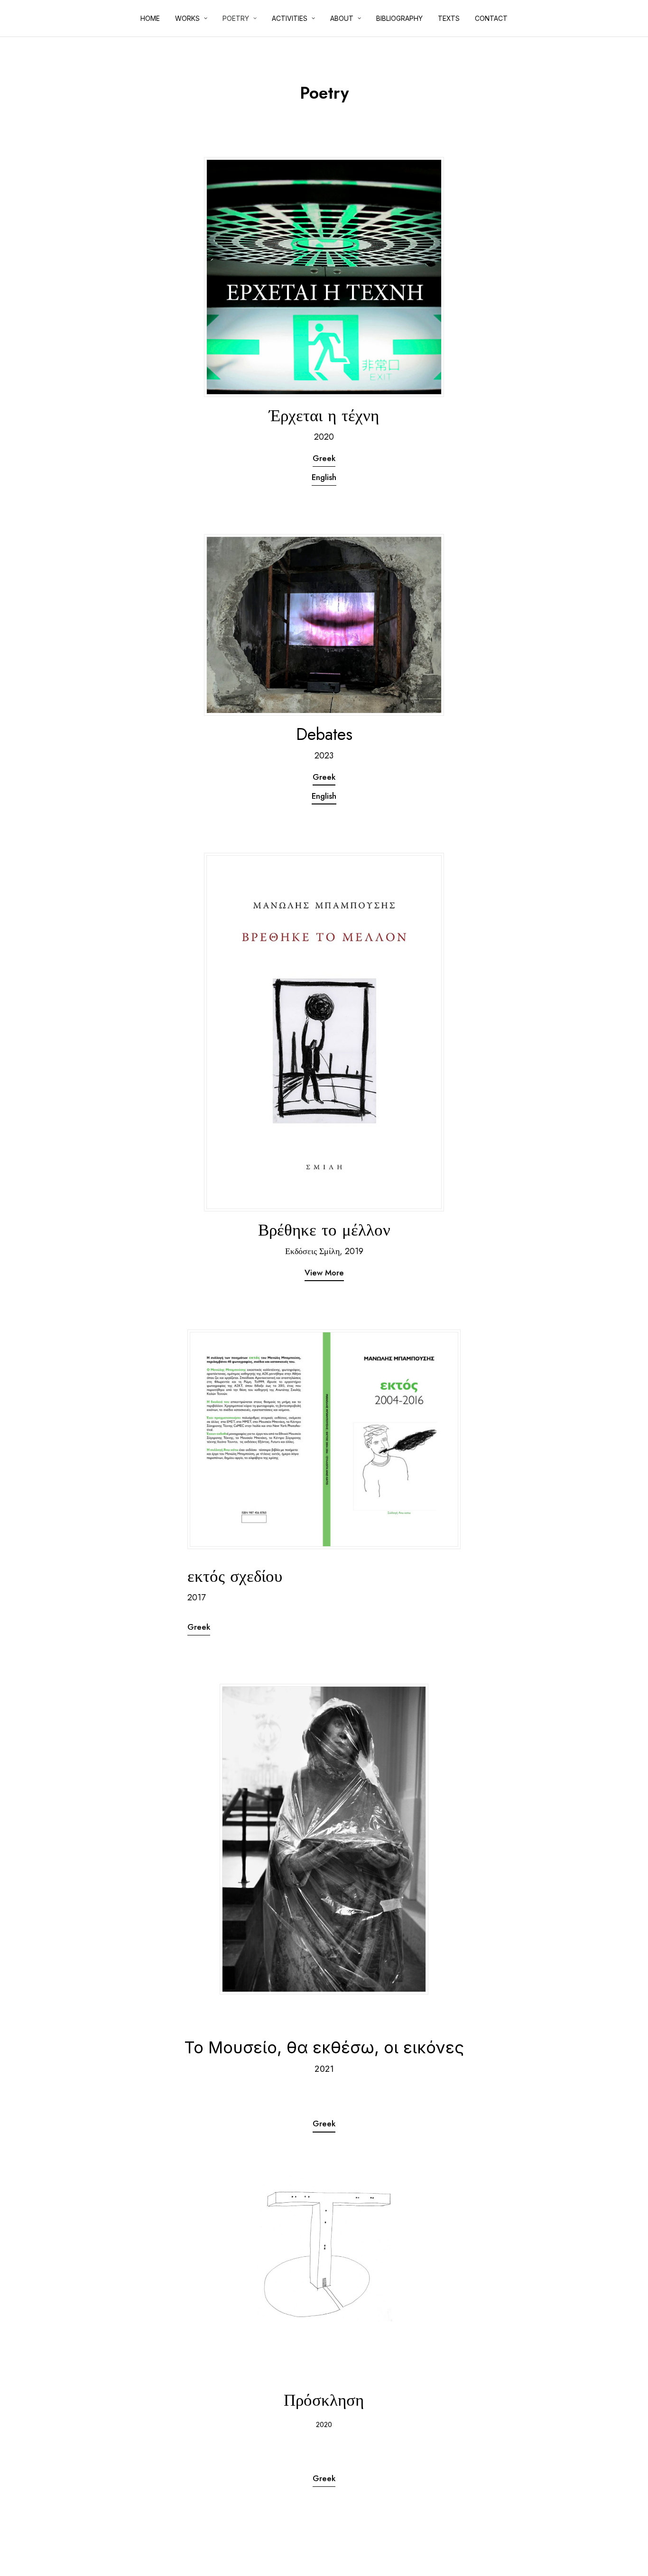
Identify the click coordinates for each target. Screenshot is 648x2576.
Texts (449, 18)
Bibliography (399, 18)
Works (187, 18)
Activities (290, 18)
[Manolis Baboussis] (17, 19)
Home (150, 18)
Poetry (236, 18)
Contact (491, 18)
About (342, 18)
